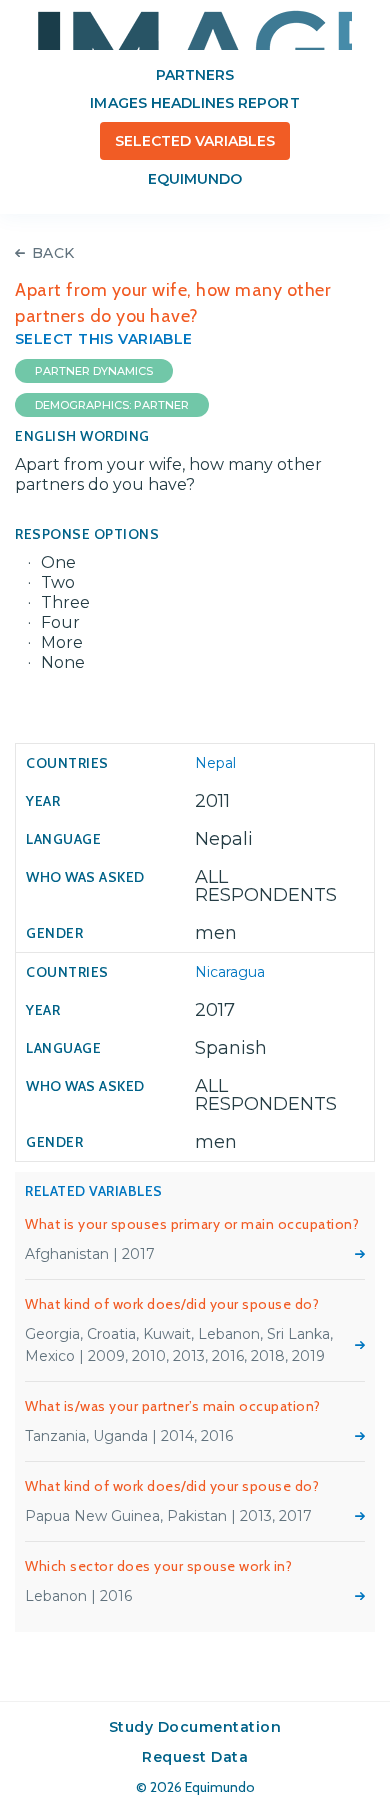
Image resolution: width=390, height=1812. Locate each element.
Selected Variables (195, 141)
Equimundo (195, 179)
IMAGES (195, 30)
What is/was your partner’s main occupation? (173, 1406)
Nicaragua (230, 972)
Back (53, 253)
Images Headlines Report (194, 103)
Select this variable (104, 339)
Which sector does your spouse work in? (158, 1566)
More (360, 1254)
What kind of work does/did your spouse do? (172, 1304)
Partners (195, 75)
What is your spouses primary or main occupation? (192, 1224)
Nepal (215, 763)
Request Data (195, 1757)
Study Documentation (195, 1727)
